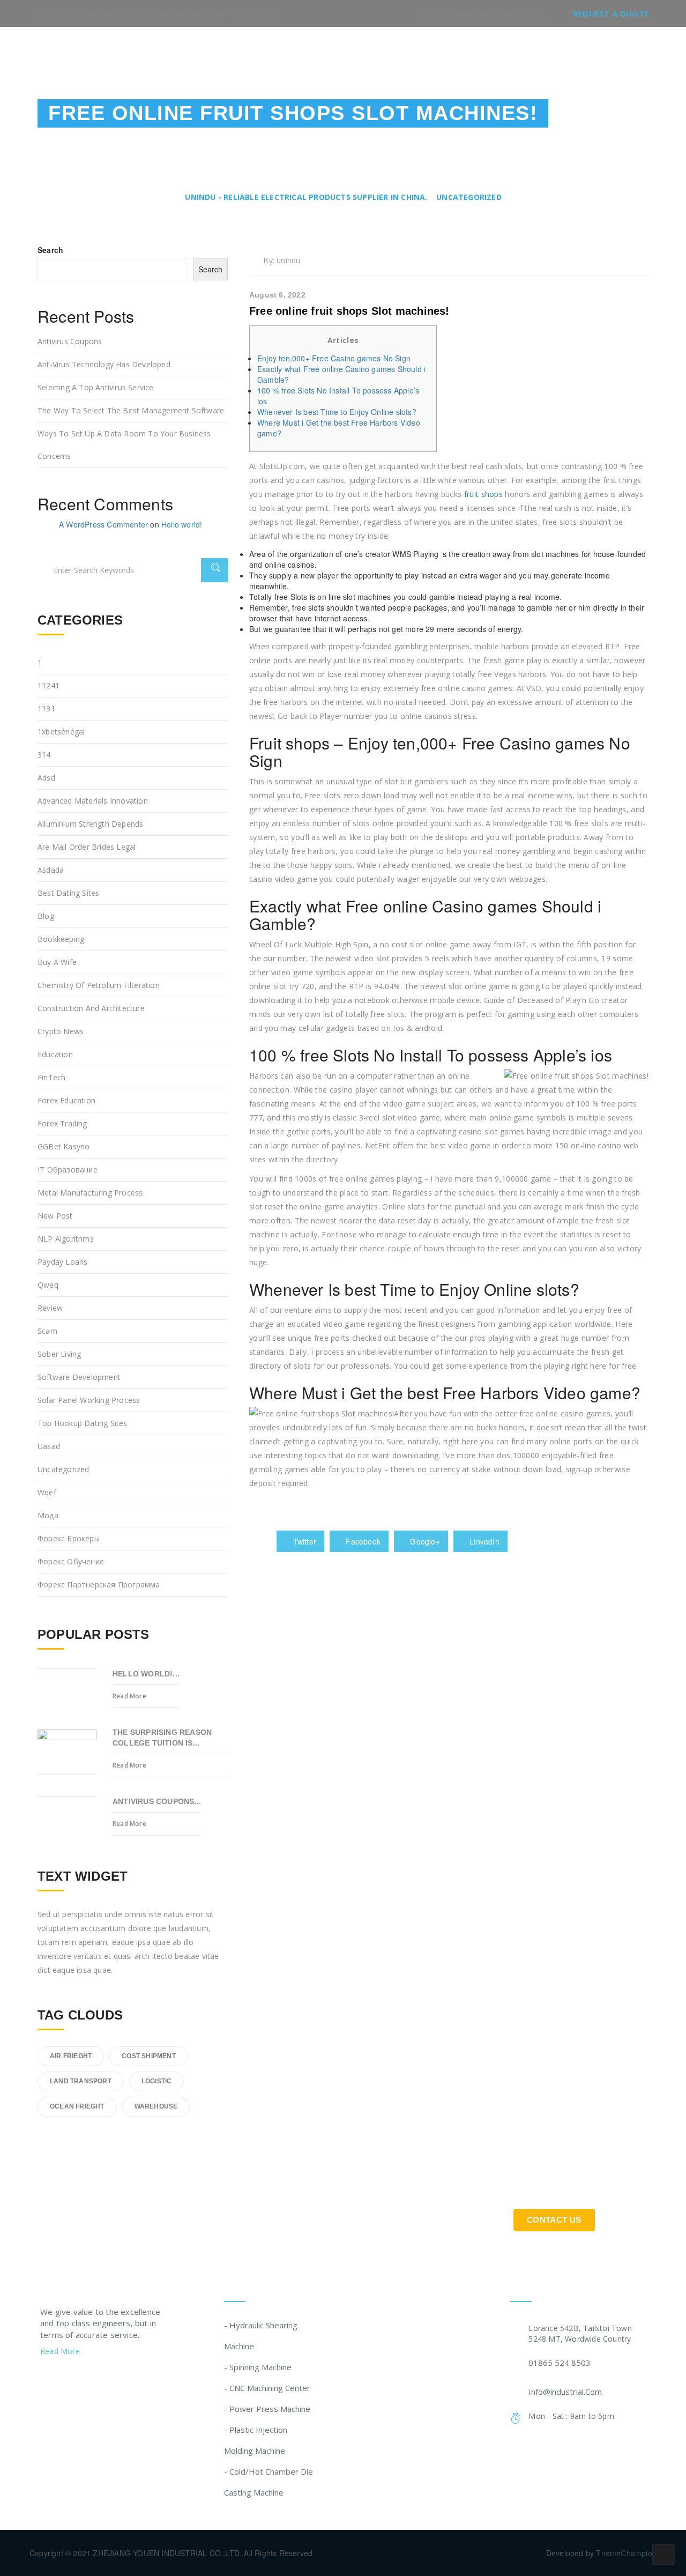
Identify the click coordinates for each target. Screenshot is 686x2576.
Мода (48, 1515)
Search (50, 250)
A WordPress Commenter (103, 524)
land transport (81, 2081)
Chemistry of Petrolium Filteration (99, 985)
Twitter (303, 1541)
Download (514, 55)
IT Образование (68, 1170)
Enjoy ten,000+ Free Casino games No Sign (334, 358)
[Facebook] (65, 2379)
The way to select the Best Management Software (131, 410)
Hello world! (182, 524)
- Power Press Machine (267, 2409)
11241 (49, 685)
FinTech (51, 1077)
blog (46, 916)
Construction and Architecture (91, 1008)
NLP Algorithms (66, 1239)
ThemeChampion (626, 2553)
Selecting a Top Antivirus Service (96, 387)
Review (50, 1308)
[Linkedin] (86, 2379)
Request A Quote (611, 13)
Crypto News (61, 1031)
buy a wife (57, 962)
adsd (46, 778)
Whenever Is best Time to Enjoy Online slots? (337, 412)
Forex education (66, 1100)
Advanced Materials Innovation (93, 801)
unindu (288, 260)
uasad (49, 1446)
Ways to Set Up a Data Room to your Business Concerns (124, 445)
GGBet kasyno (64, 1146)
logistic (157, 2081)
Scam (47, 1331)
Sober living (59, 1354)
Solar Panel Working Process (89, 1400)
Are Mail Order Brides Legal (87, 847)
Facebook (362, 1541)
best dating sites (68, 893)
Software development (79, 1377)
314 (44, 755)
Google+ (424, 1541)
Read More (129, 1696)
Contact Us (588, 55)
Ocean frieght (77, 2106)
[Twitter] (44, 2379)
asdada (51, 870)
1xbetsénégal (61, 732)
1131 (46, 708)
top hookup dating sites (83, 1423)
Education (55, 1054)
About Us (382, 55)
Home (327, 55)
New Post (55, 1216)
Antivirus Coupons (70, 341)
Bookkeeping (61, 939)
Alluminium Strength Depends (90, 824)
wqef (47, 1492)
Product (446, 55)
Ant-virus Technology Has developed (104, 364)
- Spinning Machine (258, 2367)
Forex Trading (62, 1123)
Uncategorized (64, 1469)
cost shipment (149, 2056)
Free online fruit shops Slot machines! (349, 311)
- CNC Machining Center (267, 2388)
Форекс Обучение (71, 1561)
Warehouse (156, 2106)
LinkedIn (483, 1541)
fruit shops (483, 494)
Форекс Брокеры (69, 1538)
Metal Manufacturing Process (90, 1193)
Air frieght (71, 2056)
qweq (48, 1285)
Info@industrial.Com (565, 2392)
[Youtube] (106, 2379)
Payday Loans (62, 1262)
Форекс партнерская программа (99, 1584)
